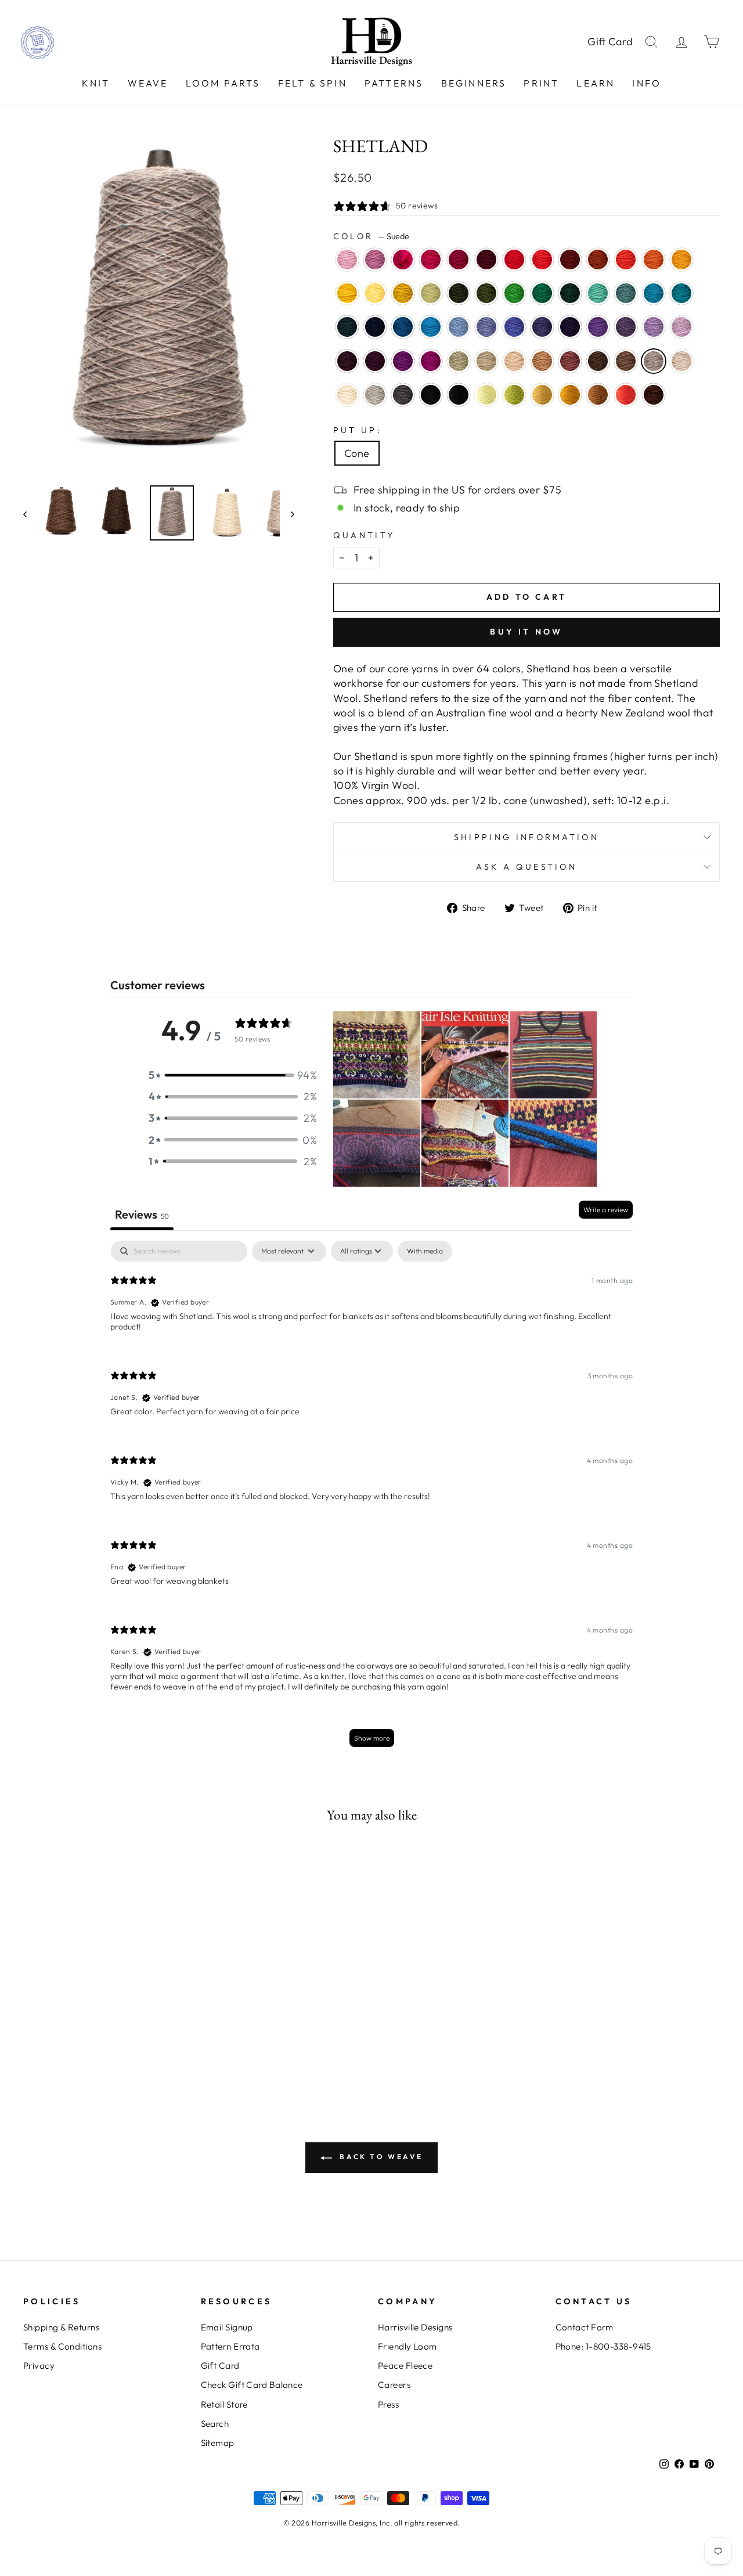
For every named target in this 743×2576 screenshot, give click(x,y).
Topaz (598, 260)
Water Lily (347, 260)
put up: (358, 430)
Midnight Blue (375, 327)
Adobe (570, 361)
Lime (486, 395)
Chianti (459, 260)
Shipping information (526, 837)
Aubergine (570, 327)
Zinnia (626, 395)
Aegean (654, 293)
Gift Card (610, 42)
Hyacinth (542, 327)
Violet (598, 327)
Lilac (681, 327)
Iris (514, 327)
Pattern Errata (230, 2346)
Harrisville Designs (415, 2327)
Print (541, 83)
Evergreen (570, 293)
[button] (233, 1075)
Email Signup (227, 2327)
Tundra (431, 293)
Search (215, 2424)
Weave (148, 83)
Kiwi (514, 293)
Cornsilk (375, 293)
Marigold (347, 293)
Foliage (598, 395)
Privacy (39, 2366)
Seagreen (598, 293)
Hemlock (486, 293)
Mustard (570, 395)
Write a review (606, 1210)
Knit (96, 83)
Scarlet (542, 260)
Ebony (459, 395)
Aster (375, 260)
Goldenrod (403, 293)
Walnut (598, 361)
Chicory (486, 327)
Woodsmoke (626, 293)
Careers (394, 2385)
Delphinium (626, 327)
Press (388, 2404)
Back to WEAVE (380, 2157)
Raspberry (431, 260)
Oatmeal (681, 361)
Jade (459, 361)
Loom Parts (223, 83)
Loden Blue (347, 327)
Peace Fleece (405, 2366)
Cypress (459, 293)
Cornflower (459, 327)
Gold (681, 260)
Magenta (431, 361)
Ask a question (526, 867)
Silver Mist (375, 395)
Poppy (626, 260)
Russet (570, 260)
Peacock (681, 293)
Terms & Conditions (62, 2346)
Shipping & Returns (61, 2327)
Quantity (364, 535)
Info (647, 83)
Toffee (626, 361)
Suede (654, 361)
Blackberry (347, 361)
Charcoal (403, 395)
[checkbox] (425, 1251)
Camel (542, 361)
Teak (654, 395)
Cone (357, 453)
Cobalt (403, 327)
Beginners (474, 83)
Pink (403, 260)
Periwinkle (654, 327)
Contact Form (585, 2327)
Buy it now (526, 632)
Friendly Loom (407, 2346)
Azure (431, 327)
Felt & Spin (313, 83)
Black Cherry (375, 361)
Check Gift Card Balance (252, 2385)
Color (371, 236)
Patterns (394, 83)
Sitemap (218, 2443)
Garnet (486, 260)
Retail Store (224, 2404)
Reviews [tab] (142, 1214)
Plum (403, 361)
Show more (372, 1738)
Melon (654, 260)
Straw (542, 395)
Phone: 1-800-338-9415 (603, 2346)
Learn (596, 83)
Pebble (486, 361)
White (347, 395)
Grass (514, 395)
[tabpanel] (371, 1499)
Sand (514, 361)
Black (431, 395)
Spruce (542, 293)
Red (514, 260)
